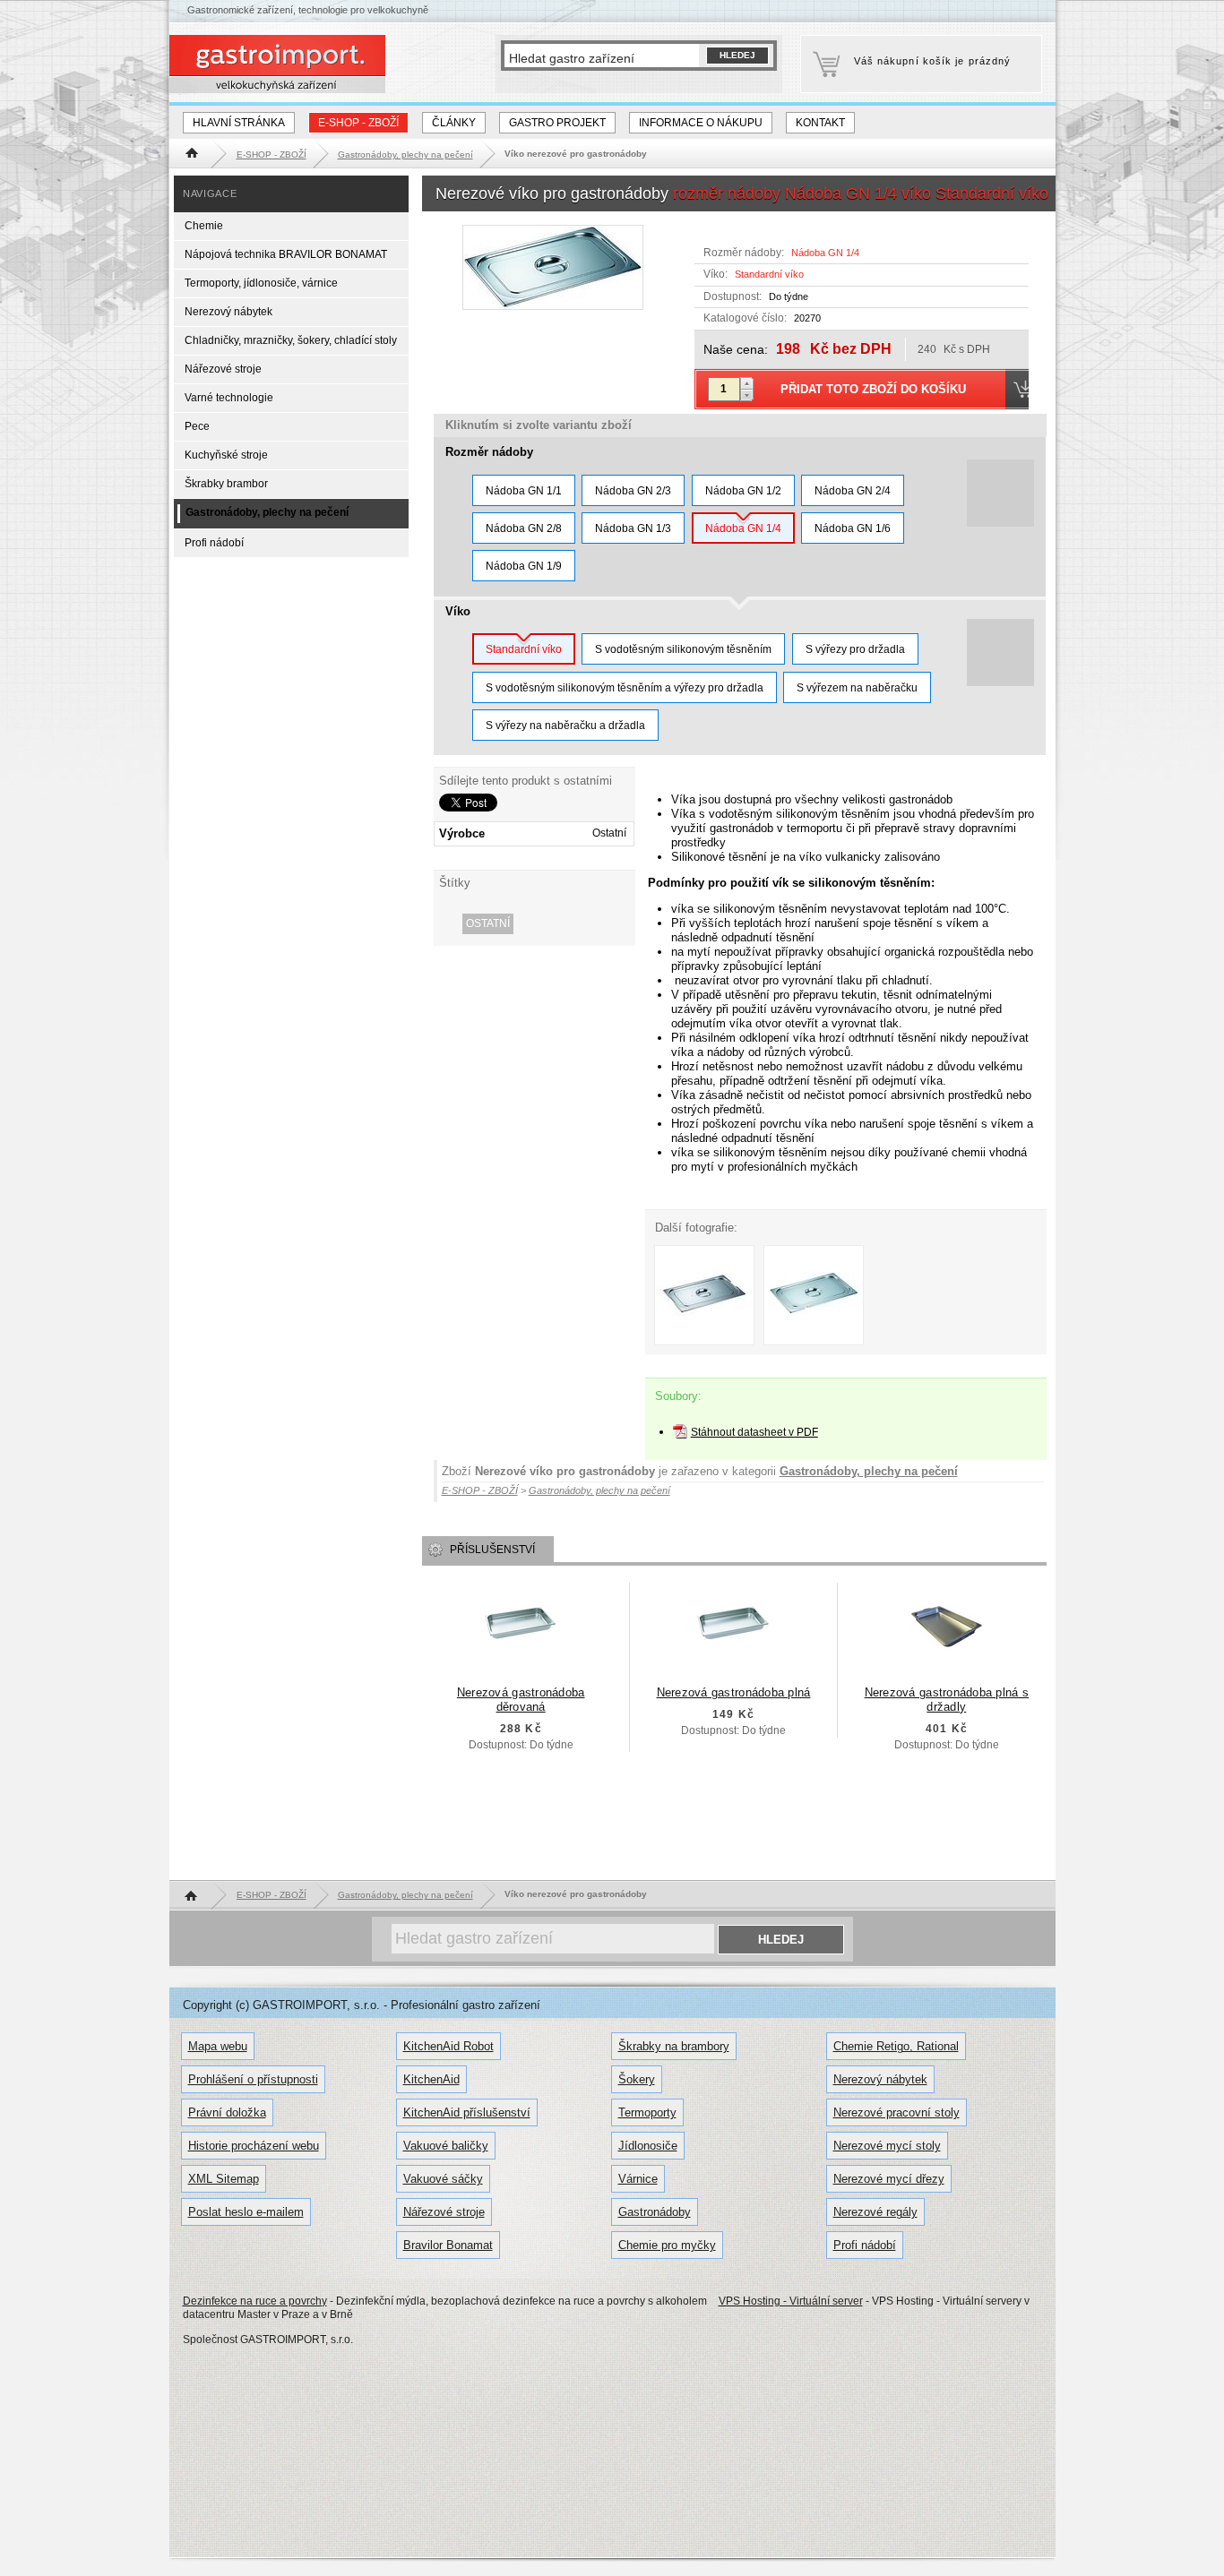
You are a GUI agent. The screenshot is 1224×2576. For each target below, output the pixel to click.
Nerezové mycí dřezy (889, 2179)
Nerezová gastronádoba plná (734, 1692)
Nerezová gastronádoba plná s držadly (947, 1700)
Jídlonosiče (648, 2146)
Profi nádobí (214, 543)
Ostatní (488, 923)
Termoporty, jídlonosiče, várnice (261, 283)
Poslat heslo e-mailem (246, 2212)
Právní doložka (227, 2112)
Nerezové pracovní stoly (896, 2112)
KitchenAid (431, 2079)
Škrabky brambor (226, 484)
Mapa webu (218, 2046)
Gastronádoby (655, 2212)
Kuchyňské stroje (226, 455)
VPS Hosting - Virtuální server (791, 2301)
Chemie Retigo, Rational (896, 2046)
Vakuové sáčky (443, 2179)
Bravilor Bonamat (448, 2245)
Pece (197, 426)
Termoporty (647, 2112)
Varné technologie (229, 398)
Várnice (638, 2179)
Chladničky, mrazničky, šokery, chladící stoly (291, 340)
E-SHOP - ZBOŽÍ (358, 123)
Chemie (204, 226)
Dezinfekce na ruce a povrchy (255, 2301)
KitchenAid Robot (448, 2046)
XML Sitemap (224, 2179)
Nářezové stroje (223, 369)
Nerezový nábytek (228, 312)
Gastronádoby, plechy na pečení (869, 1471)
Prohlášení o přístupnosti (253, 2079)
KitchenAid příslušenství (467, 2112)
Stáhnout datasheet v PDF (754, 1432)
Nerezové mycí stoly (887, 2146)
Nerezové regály (875, 2212)
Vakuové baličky (446, 2146)
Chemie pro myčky (667, 2245)
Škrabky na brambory (674, 2046)
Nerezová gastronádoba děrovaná (521, 1700)
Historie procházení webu (254, 2146)
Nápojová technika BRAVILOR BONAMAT (286, 254)
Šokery (637, 2079)
